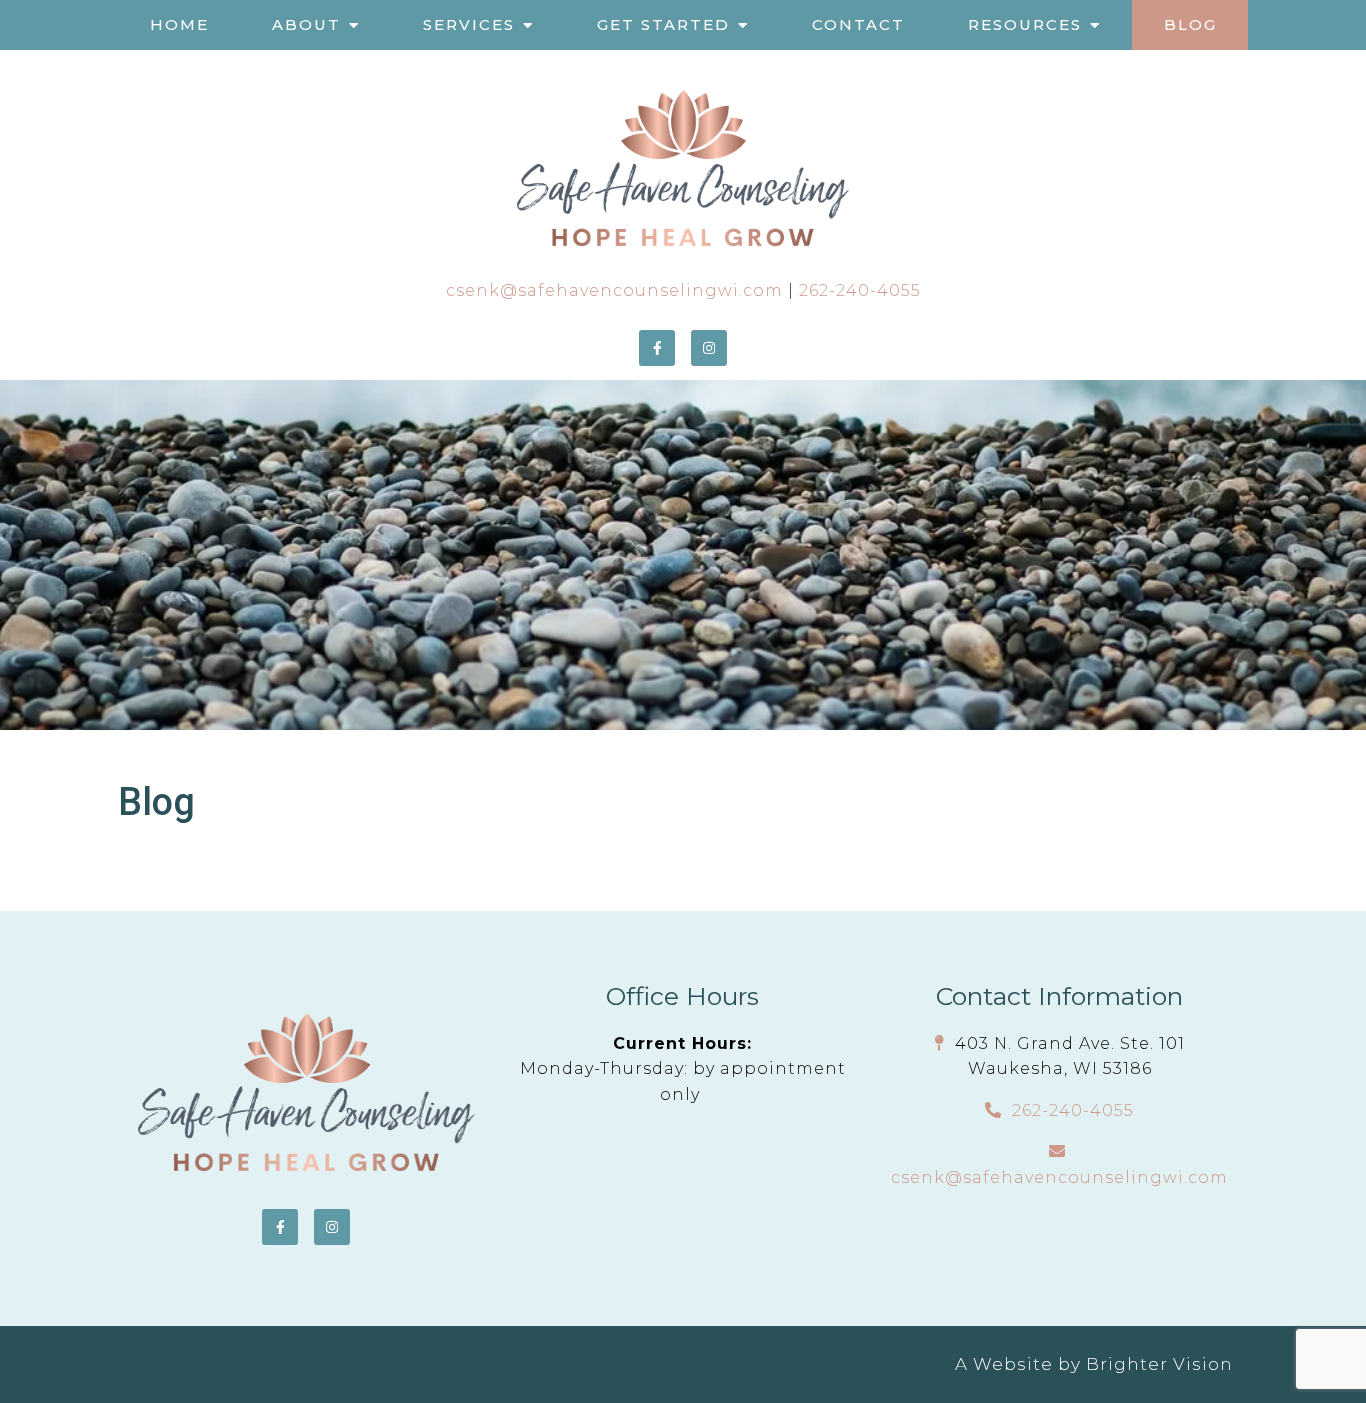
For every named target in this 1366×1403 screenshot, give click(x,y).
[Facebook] (657, 348)
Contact (858, 24)
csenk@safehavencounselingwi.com (614, 290)
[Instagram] (709, 348)
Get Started (663, 24)
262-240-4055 (860, 290)
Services (469, 24)
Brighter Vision (1159, 1364)
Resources (1025, 24)
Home (179, 24)
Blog (1190, 24)
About (306, 24)
